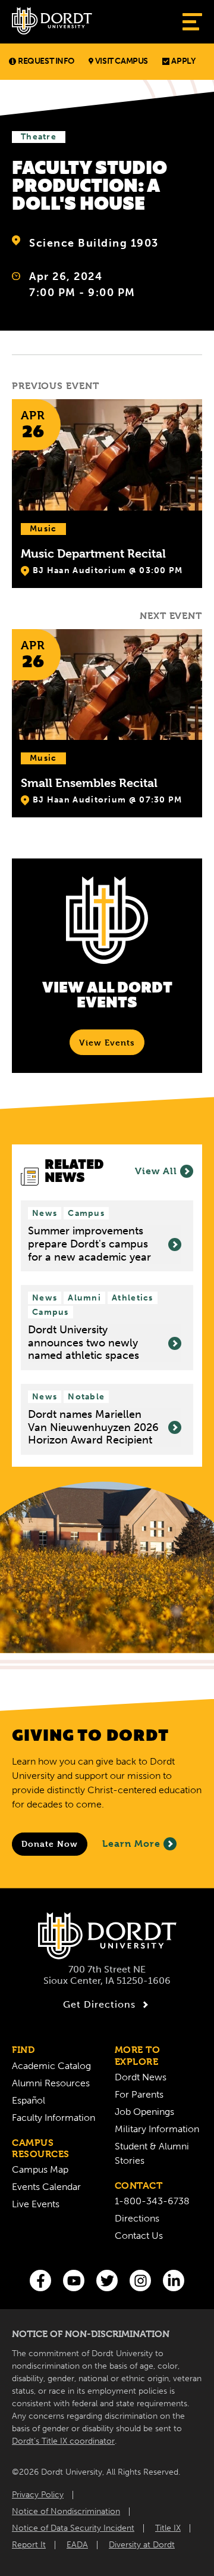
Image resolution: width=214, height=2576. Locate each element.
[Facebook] (40, 2281)
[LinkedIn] (174, 2281)
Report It (29, 2545)
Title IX (168, 2528)
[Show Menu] (192, 22)
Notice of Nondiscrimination (66, 2511)
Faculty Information (53, 2118)
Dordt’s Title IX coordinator (63, 2441)
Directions (137, 2218)
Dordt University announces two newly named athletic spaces (84, 1343)
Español (29, 2100)
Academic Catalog (51, 2066)
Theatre (39, 137)
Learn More (131, 1844)
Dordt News (141, 2077)
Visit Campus (122, 61)
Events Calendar (46, 2187)
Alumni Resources (51, 2083)
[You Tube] (74, 2281)
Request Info (46, 61)
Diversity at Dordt (142, 2545)
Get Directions (99, 2004)
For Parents (139, 2094)
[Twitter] (107, 2281)
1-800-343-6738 (152, 2201)
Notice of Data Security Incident (73, 2528)
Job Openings (144, 2112)
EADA (77, 2545)
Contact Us (139, 2236)
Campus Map (40, 2169)
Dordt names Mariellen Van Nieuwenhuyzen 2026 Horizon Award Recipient (93, 1427)
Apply (183, 61)
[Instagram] (140, 2281)
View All (156, 1171)
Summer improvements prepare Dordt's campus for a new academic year (89, 1244)
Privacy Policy (38, 2495)
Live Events (36, 2204)
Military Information (157, 2129)
